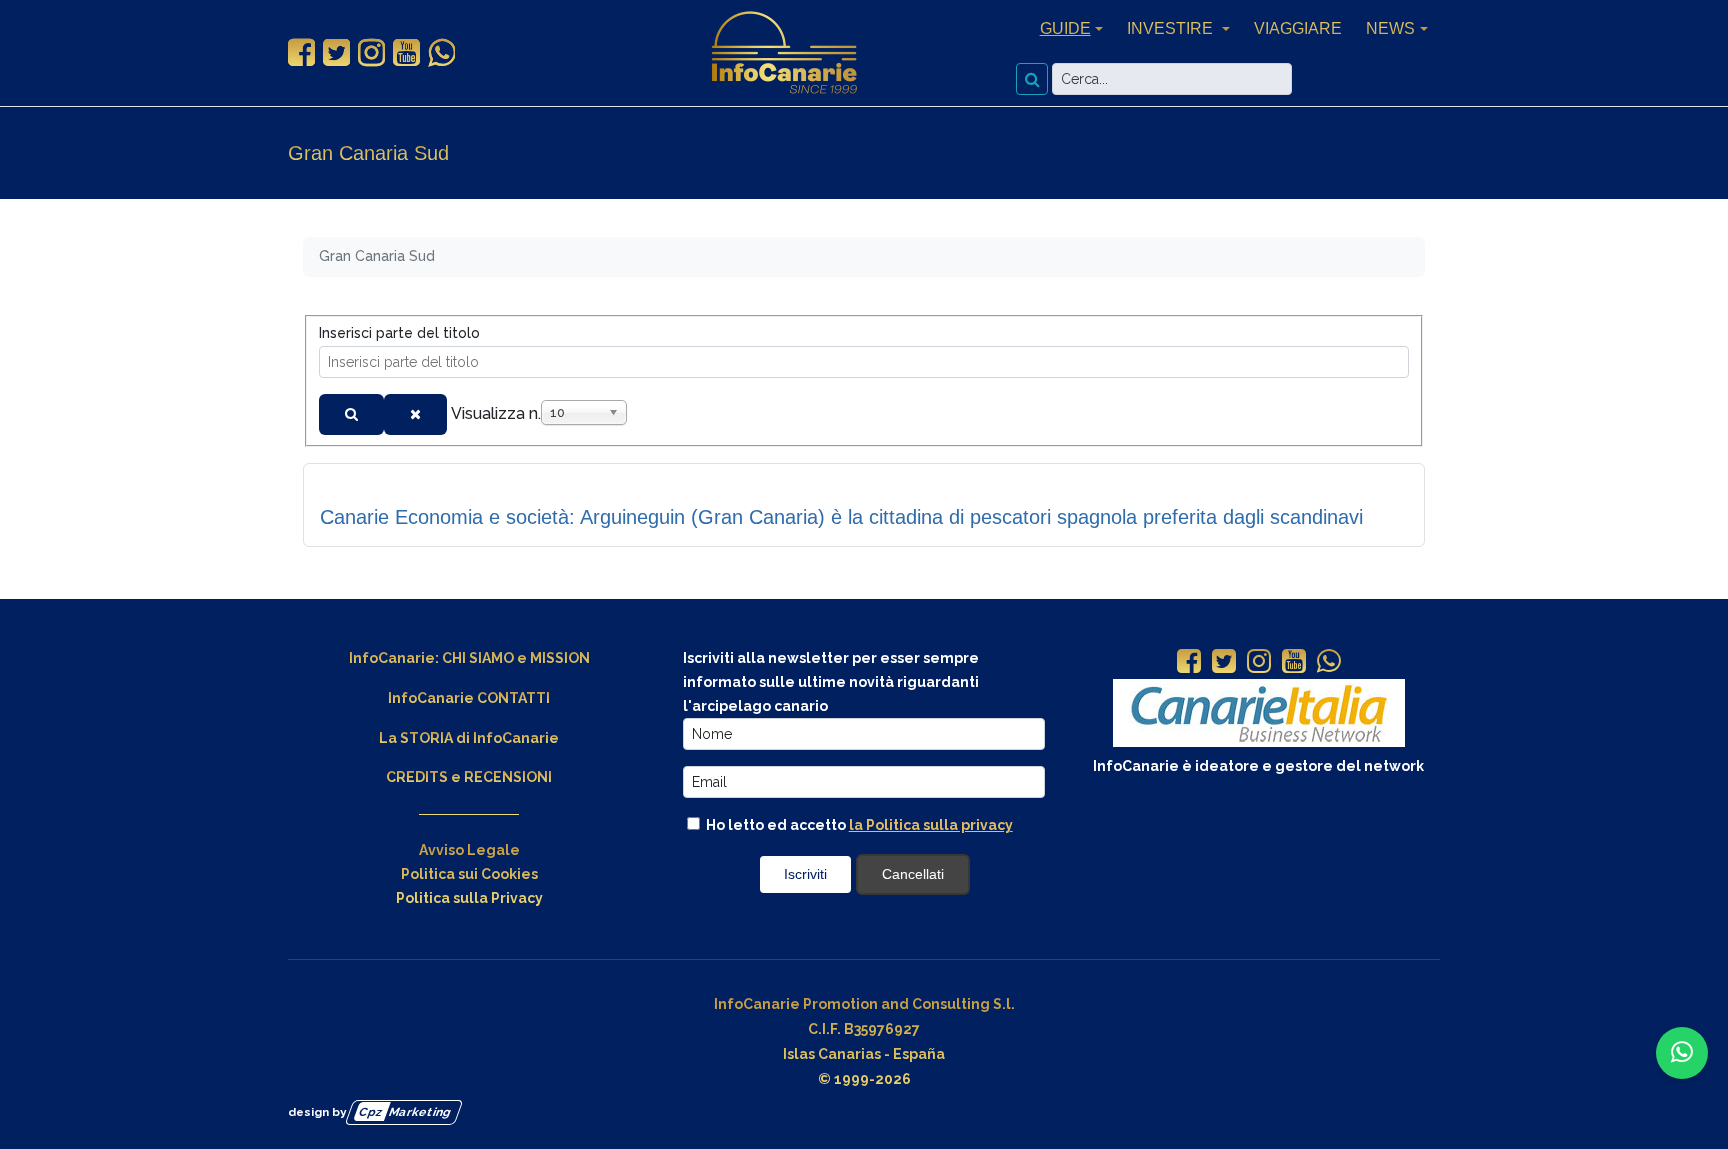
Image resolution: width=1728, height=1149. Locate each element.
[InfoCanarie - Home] (784, 53)
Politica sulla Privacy (469, 898)
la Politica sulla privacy (931, 825)
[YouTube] (1294, 663)
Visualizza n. (496, 413)
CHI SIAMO (478, 658)
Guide (1065, 28)
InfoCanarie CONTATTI (469, 698)
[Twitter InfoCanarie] (336, 53)
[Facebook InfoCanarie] (301, 53)
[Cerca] (351, 414)
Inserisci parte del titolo (401, 333)
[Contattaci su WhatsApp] (1682, 1053)
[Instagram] (1259, 663)
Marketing (405, 1112)
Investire (1172, 28)
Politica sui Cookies (469, 874)
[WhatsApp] (1329, 663)
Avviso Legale (469, 850)
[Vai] (1032, 79)
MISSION (560, 658)
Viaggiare (1298, 28)
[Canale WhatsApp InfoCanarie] (441, 53)
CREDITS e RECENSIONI (469, 777)
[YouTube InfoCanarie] (406, 53)
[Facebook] (1189, 663)
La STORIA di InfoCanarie (469, 738)
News (1390, 28)
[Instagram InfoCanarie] (371, 53)
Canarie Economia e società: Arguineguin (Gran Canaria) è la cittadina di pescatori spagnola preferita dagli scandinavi (841, 517)
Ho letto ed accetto (858, 825)
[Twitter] (1224, 663)
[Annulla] (415, 414)
